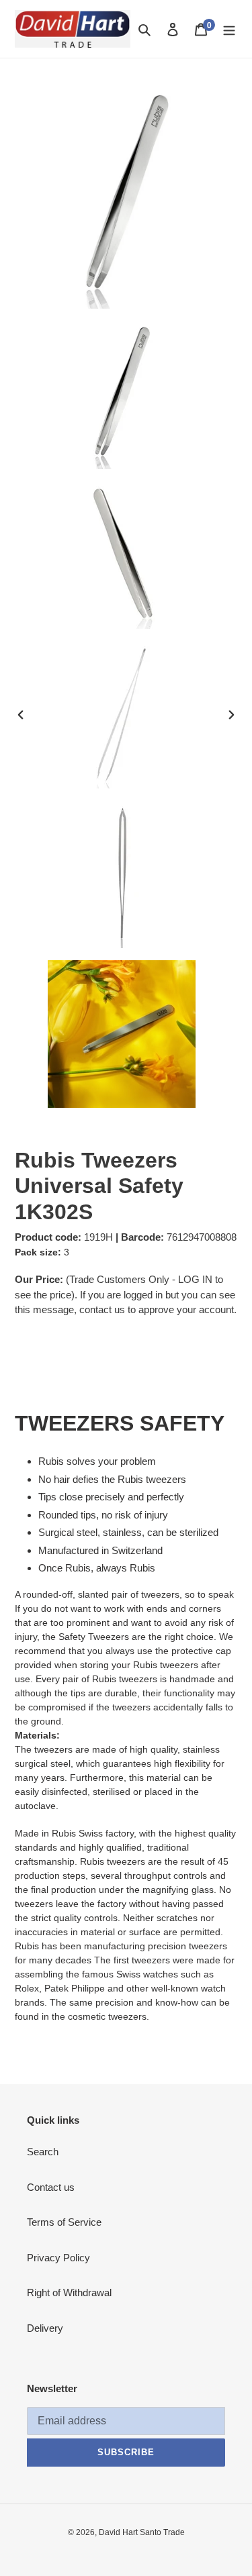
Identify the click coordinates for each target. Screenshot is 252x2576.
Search (43, 2152)
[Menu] (229, 29)
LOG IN (195, 1279)
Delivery (45, 2328)
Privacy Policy (58, 2258)
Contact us (51, 2187)
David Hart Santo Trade (142, 2532)
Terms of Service (64, 2222)
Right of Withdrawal (69, 2292)
